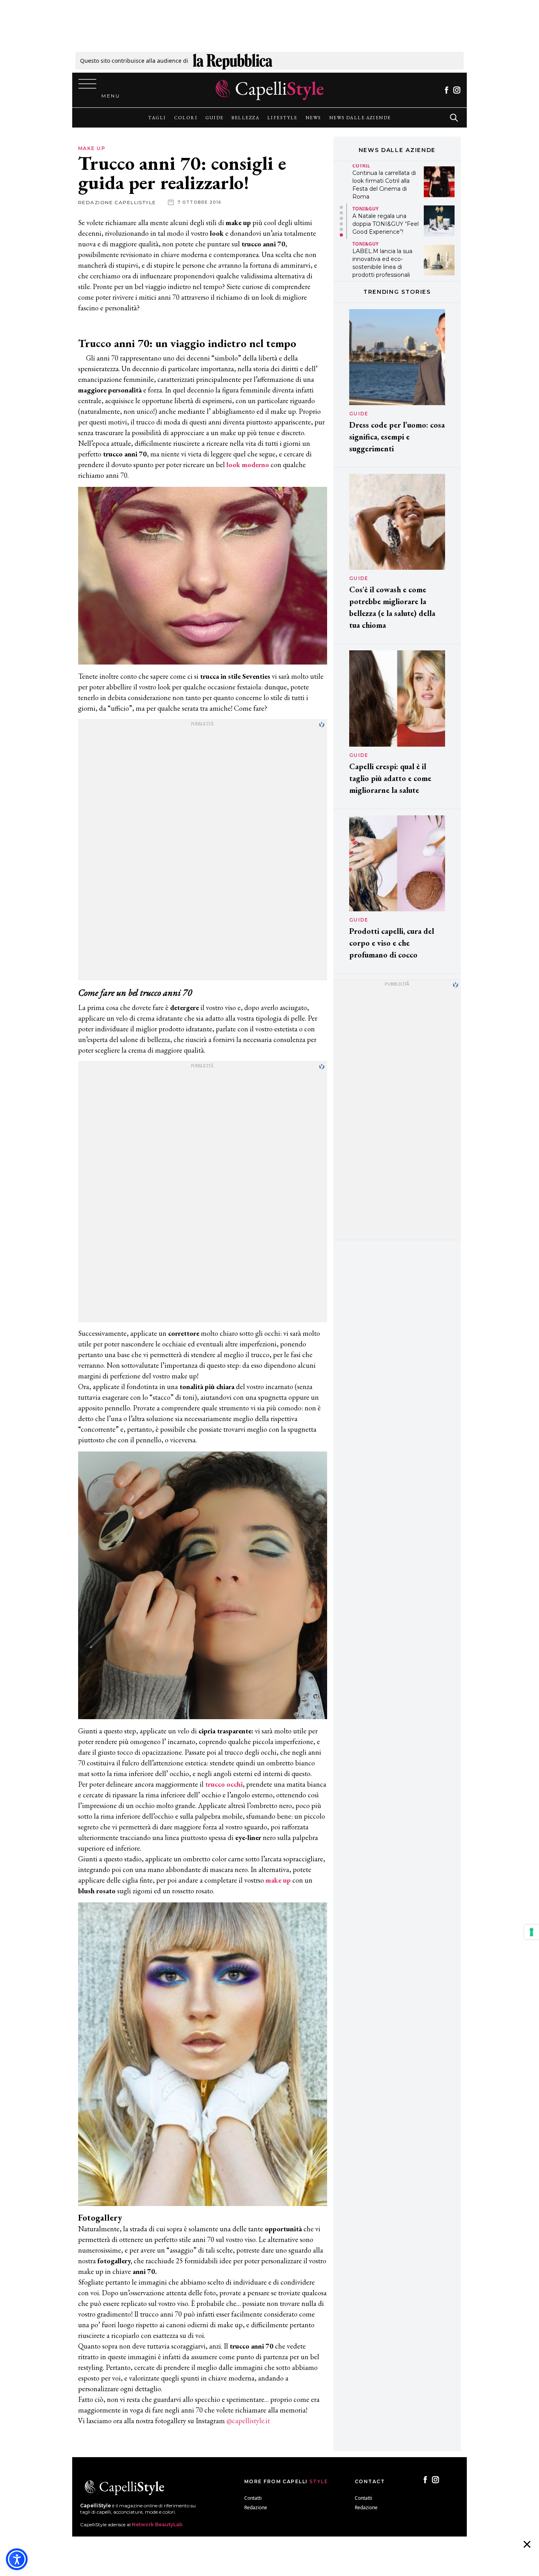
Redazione (256, 2507)
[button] (341, 207)
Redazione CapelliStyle (117, 202)
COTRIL (361, 166)
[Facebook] (446, 90)
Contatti (253, 2498)
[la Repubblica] (233, 61)
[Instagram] (457, 90)
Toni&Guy (365, 209)
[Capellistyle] (270, 90)
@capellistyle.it (248, 2421)
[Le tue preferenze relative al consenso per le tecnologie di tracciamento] (532, 1932)
